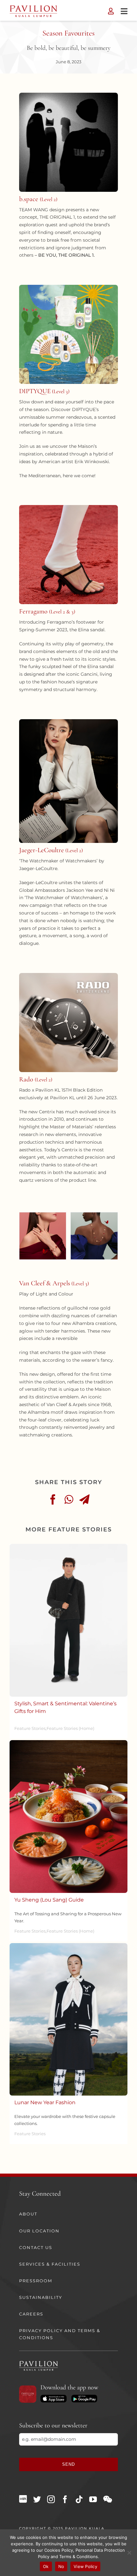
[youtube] (93, 2499)
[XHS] (23, 2499)
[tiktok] (79, 2499)
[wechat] (108, 2499)
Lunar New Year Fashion (45, 2102)
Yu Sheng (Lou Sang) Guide (49, 1900)
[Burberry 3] (68, 1546)
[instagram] (51, 2499)
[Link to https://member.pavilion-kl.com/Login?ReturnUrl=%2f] (111, 11)
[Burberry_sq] (68, 1945)
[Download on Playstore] (84, 2397)
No (61, 2566)
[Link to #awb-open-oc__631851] (124, 11)
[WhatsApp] (69, 1499)
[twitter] (37, 2499)
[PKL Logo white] (39, 2363)
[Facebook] (53, 1499)
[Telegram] (84, 1499)
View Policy (85, 2566)
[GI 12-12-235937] (68, 1742)
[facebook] (65, 2499)
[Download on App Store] (53, 2397)
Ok (46, 2566)
